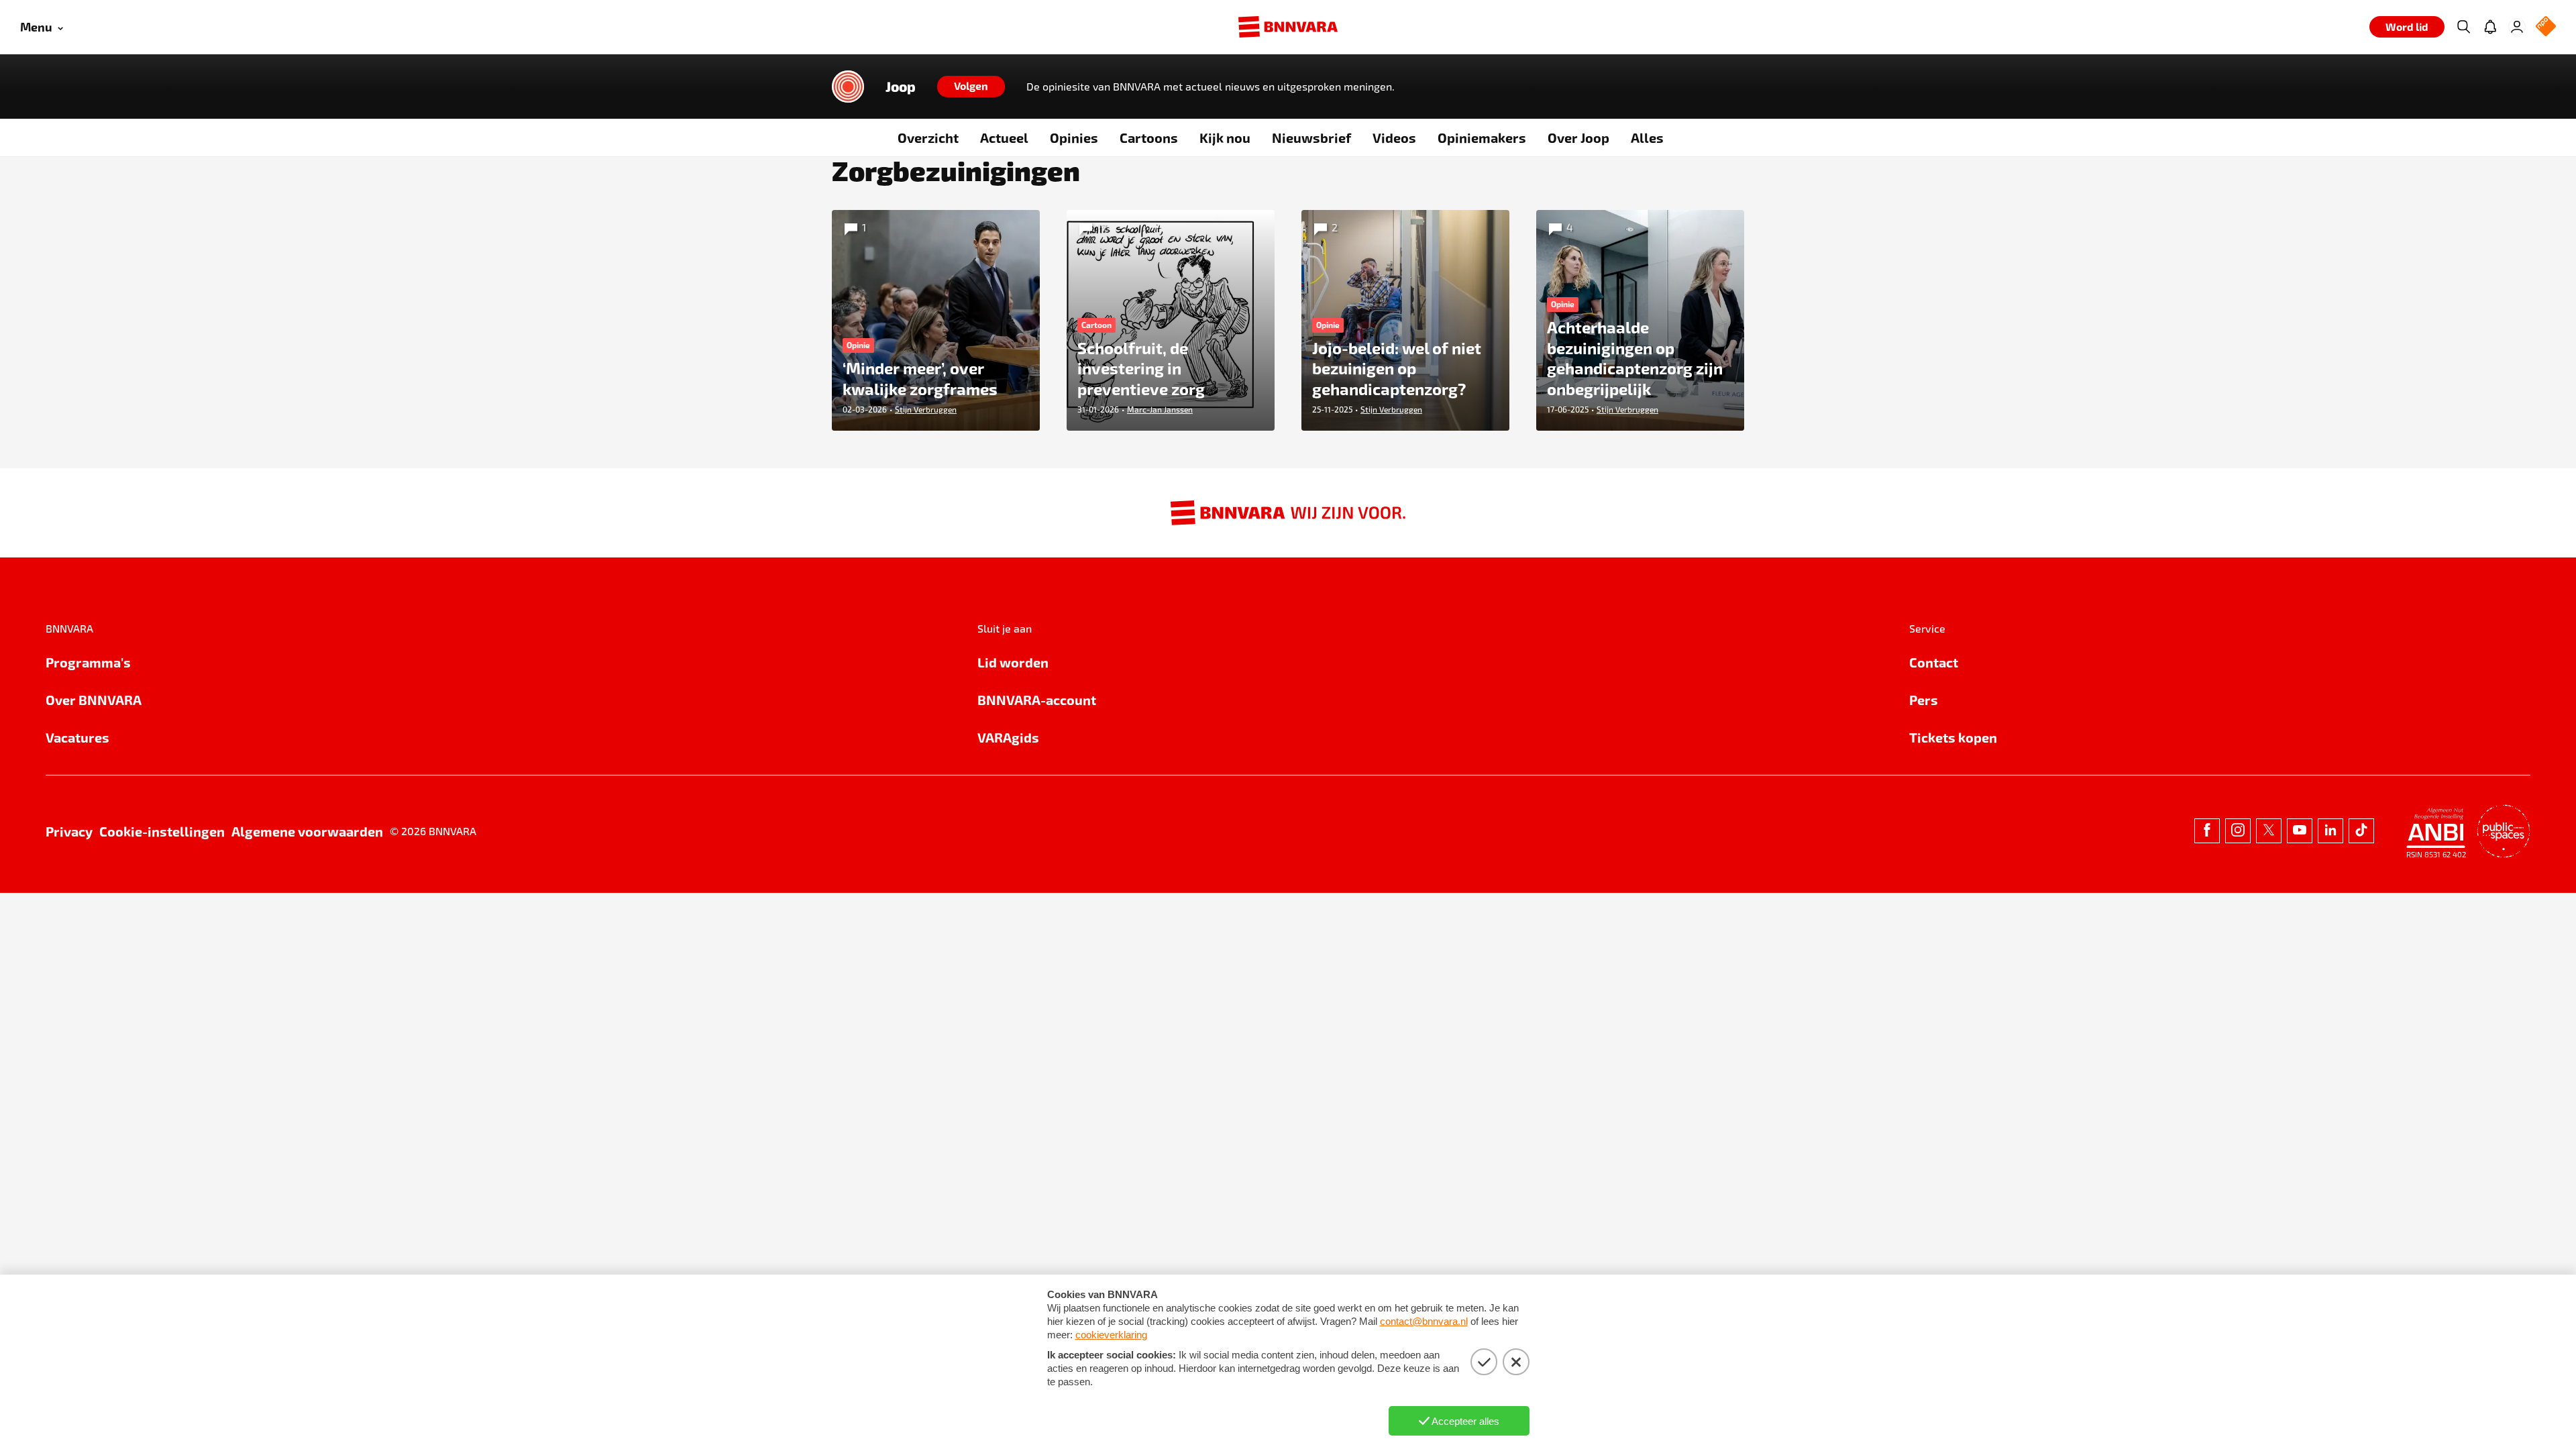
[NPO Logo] (2546, 27)
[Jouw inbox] (2490, 27)
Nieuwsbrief (1311, 138)
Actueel (1004, 138)
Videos (1394, 138)
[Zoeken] (2463, 27)
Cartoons (1149, 138)
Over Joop (1578, 138)
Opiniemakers (1482, 138)
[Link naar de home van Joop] (848, 87)
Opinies (1074, 138)
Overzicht (928, 138)
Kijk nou (1225, 138)
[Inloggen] (2517, 27)
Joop (901, 87)
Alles (1647, 138)
